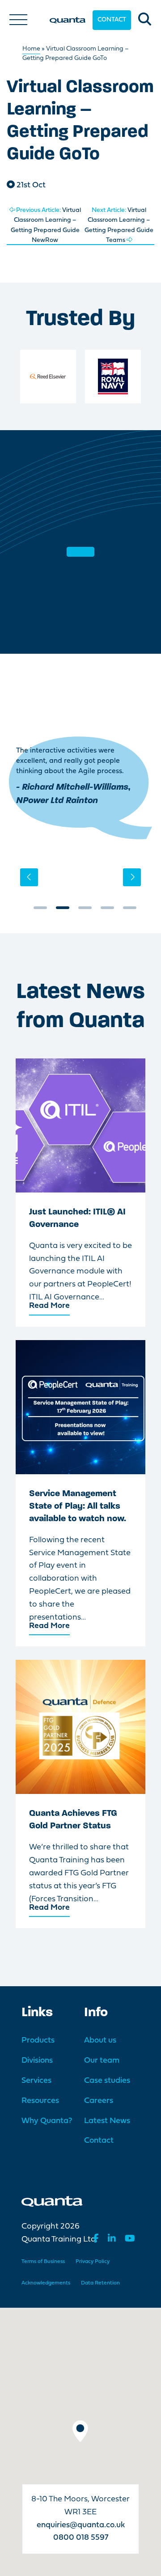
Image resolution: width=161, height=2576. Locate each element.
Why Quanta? (47, 2121)
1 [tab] (40, 911)
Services (36, 2081)
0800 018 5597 (81, 2538)
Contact (112, 20)
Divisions (37, 2061)
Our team (102, 2061)
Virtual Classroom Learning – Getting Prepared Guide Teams (119, 225)
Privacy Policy (93, 2262)
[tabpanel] (80, 788)
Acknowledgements (46, 2283)
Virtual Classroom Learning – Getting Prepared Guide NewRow (46, 225)
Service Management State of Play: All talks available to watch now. (78, 1506)
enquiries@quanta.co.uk (81, 2525)
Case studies (107, 2081)
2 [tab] (63, 911)
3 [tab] (85, 911)
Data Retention (100, 2283)
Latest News (107, 2121)
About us (100, 2041)
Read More (49, 1306)
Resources (40, 2101)
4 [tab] (107, 911)
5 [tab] (130, 911)
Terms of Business (43, 2262)
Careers (99, 2101)
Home (31, 49)
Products (38, 2041)
